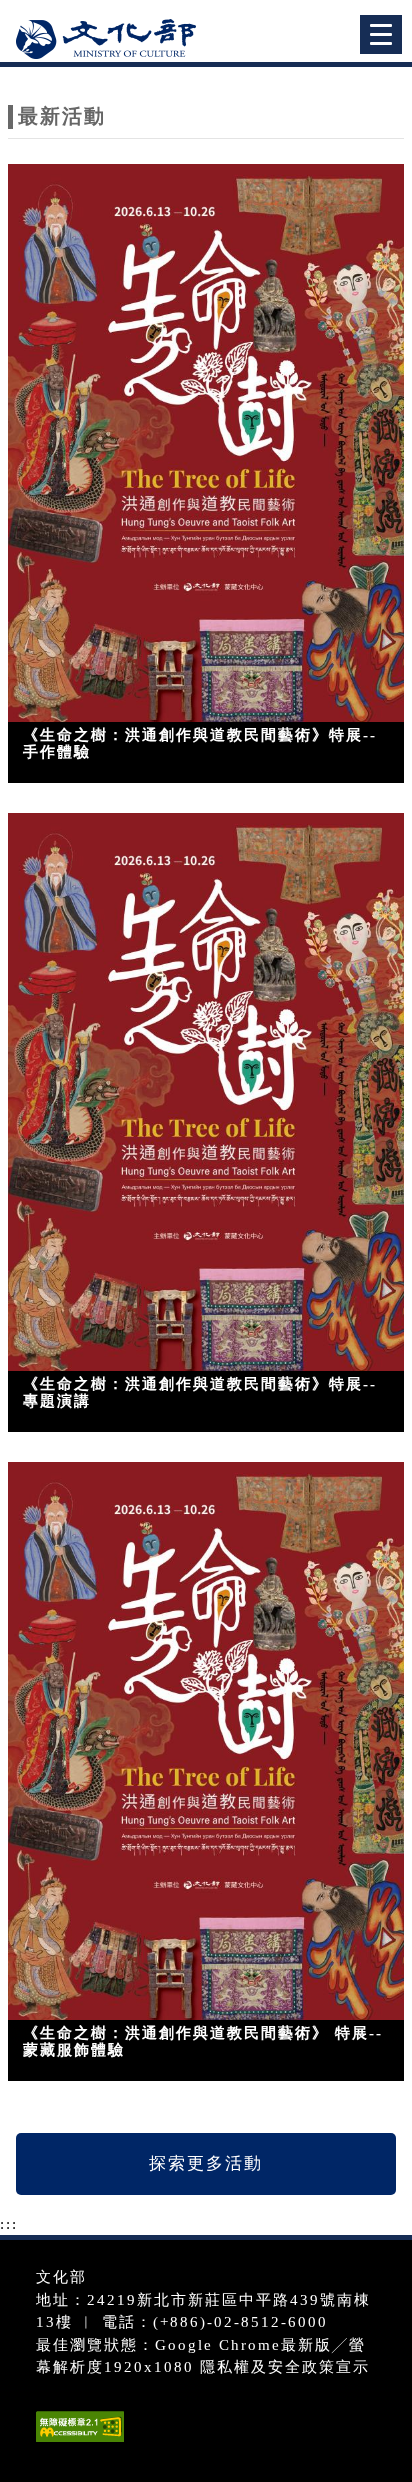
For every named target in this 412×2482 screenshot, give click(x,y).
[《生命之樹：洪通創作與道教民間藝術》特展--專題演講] (206, 1092)
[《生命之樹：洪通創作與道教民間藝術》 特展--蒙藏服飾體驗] (206, 1741)
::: (9, 2224)
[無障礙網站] (77, 2441)
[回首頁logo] (115, 38)
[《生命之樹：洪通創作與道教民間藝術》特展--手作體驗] (206, 443)
